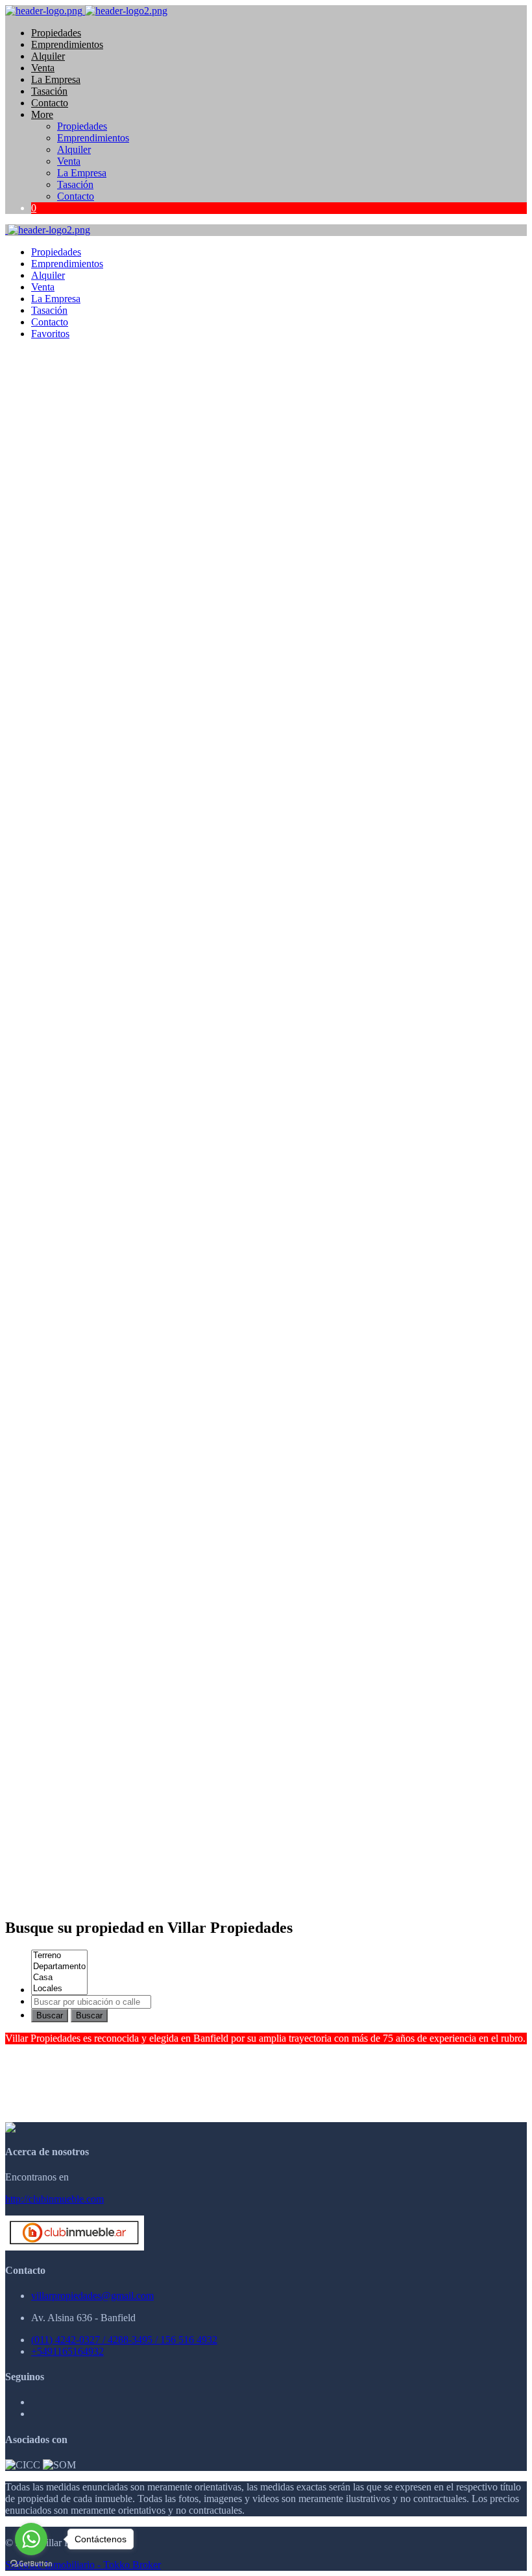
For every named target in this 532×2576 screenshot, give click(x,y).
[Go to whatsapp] (31, 2539)
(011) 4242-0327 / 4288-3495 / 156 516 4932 (124, 2340)
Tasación (49, 91)
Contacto (50, 103)
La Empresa (56, 79)
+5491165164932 (67, 2351)
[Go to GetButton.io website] (31, 2563)
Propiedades (56, 33)
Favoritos (50, 334)
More (42, 114)
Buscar (50, 2015)
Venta (43, 68)
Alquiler (48, 56)
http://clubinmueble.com (54, 2199)
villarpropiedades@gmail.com (92, 2296)
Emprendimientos (67, 44)
